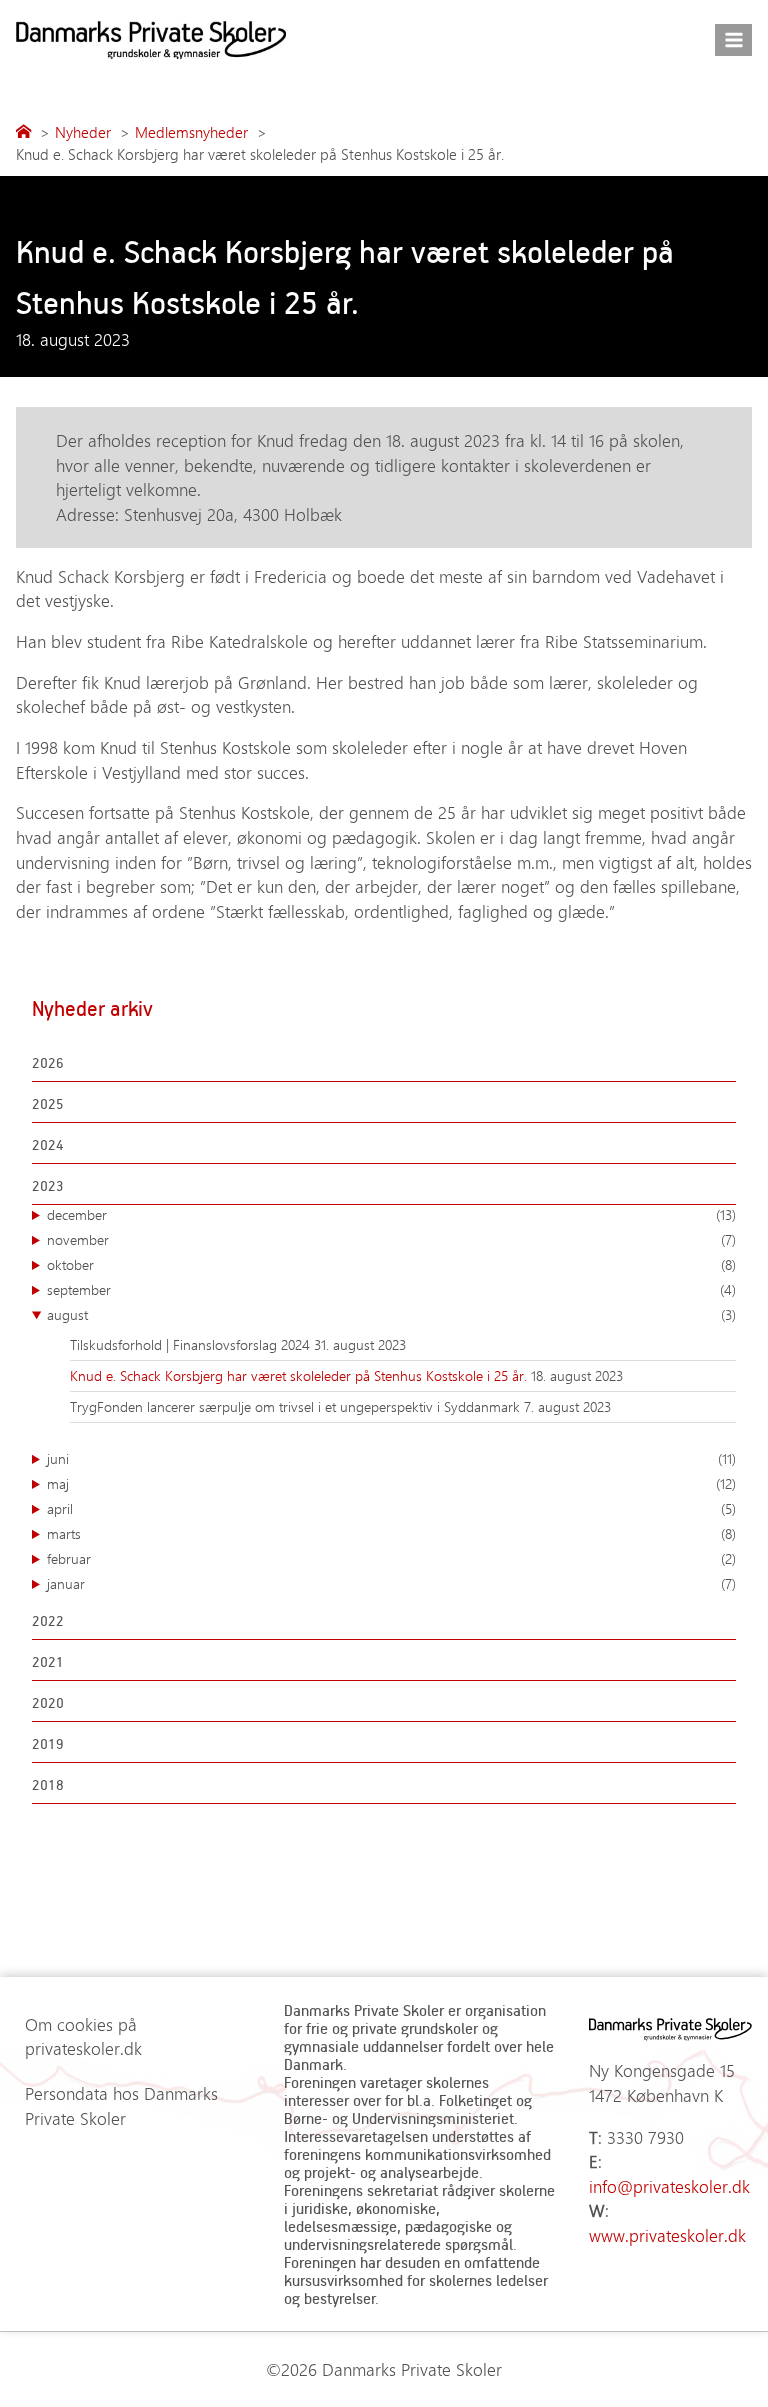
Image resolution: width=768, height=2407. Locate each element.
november (391, 1239)
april (391, 1508)
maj (391, 1483)
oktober (391, 1264)
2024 (48, 1144)
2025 (48, 1103)
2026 (48, 1062)
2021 (48, 1661)
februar (391, 1558)
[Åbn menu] (733, 39)
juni (391, 1458)
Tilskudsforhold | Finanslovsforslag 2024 (192, 1344)
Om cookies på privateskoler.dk (83, 2036)
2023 (48, 1185)
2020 (48, 1702)
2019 (48, 1743)
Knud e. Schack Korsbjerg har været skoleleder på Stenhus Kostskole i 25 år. (300, 1375)
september (391, 1289)
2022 (48, 1620)
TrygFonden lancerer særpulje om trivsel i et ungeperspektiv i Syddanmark (297, 1406)
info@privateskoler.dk (669, 2186)
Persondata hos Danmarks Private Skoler (121, 2105)
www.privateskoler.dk (667, 2235)
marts (391, 1533)
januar (391, 1583)
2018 (48, 1784)
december (391, 1214)
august (391, 1314)
